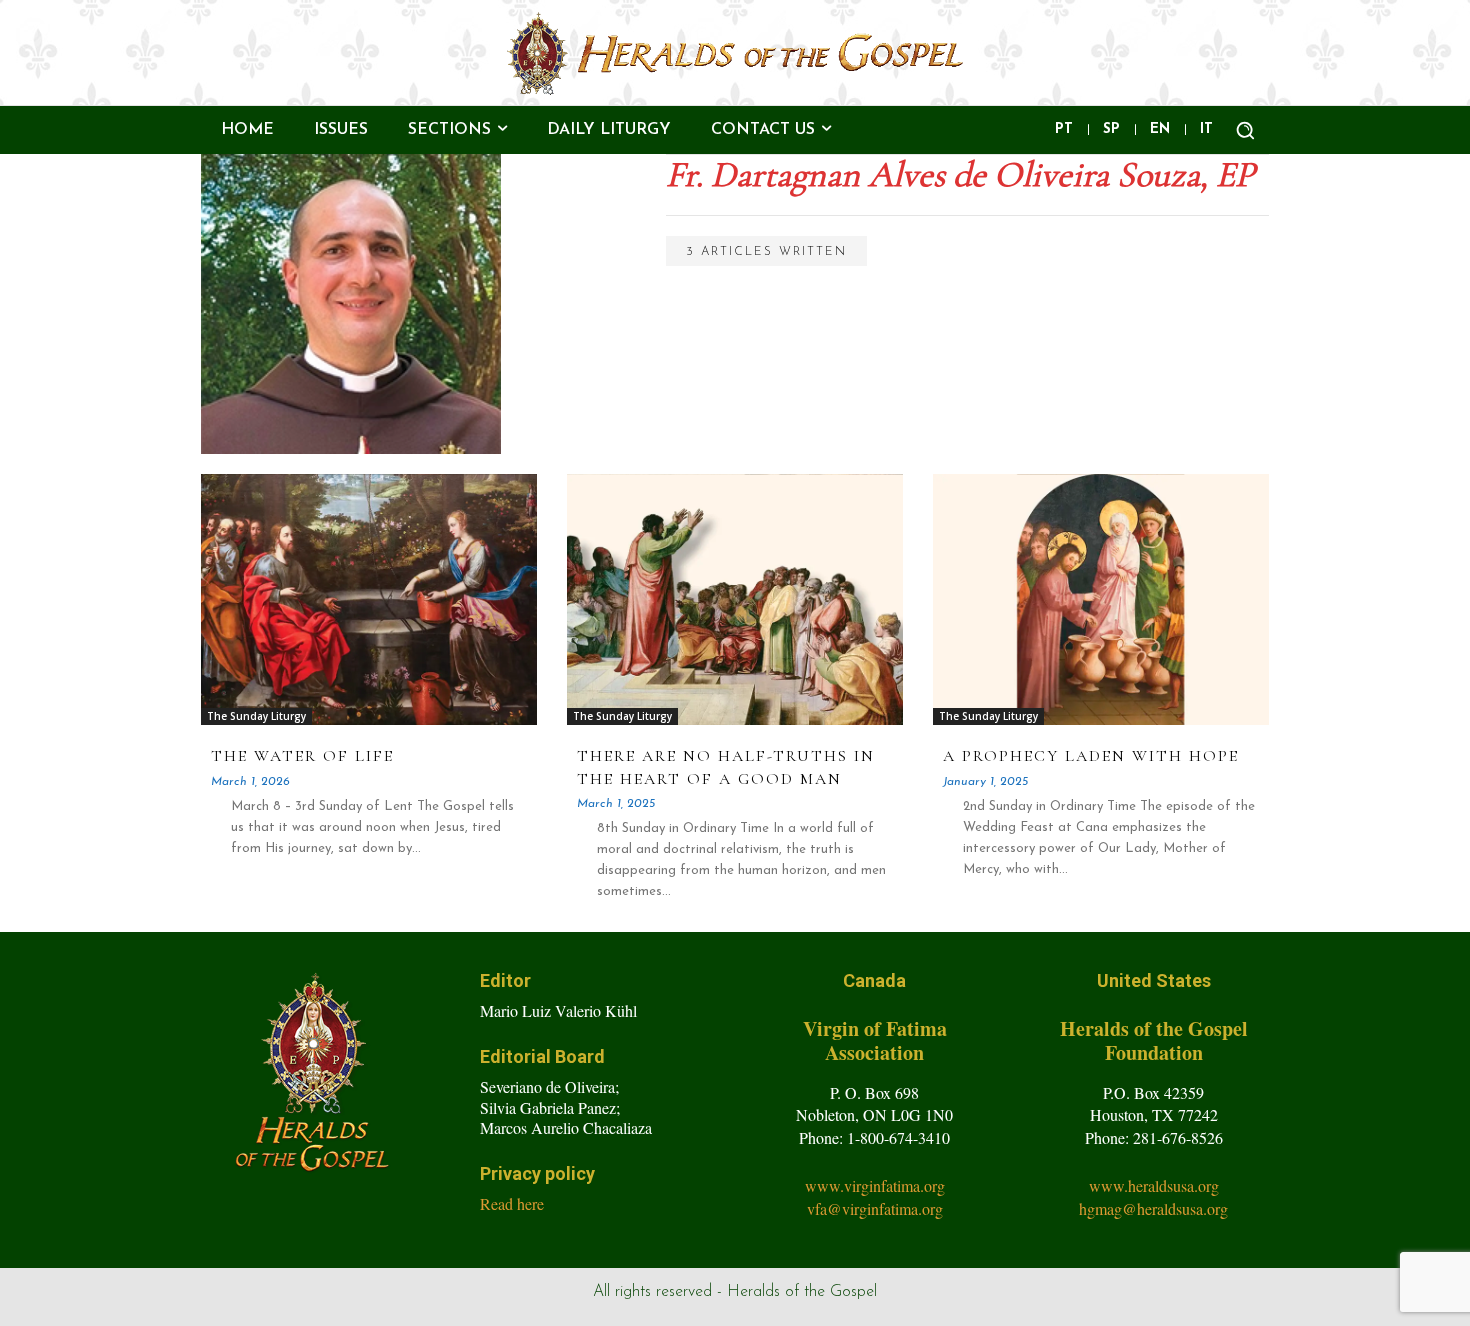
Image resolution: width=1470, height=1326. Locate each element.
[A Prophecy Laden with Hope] (1100, 599)
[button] (1245, 130)
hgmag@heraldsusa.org (1153, 1208)
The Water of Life (302, 756)
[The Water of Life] (368, 599)
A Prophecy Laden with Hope (1091, 756)
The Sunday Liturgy (256, 716)
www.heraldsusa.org (1154, 1185)
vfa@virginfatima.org (875, 1208)
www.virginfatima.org (875, 1185)
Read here (512, 1203)
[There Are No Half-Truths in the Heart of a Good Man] (734, 599)
